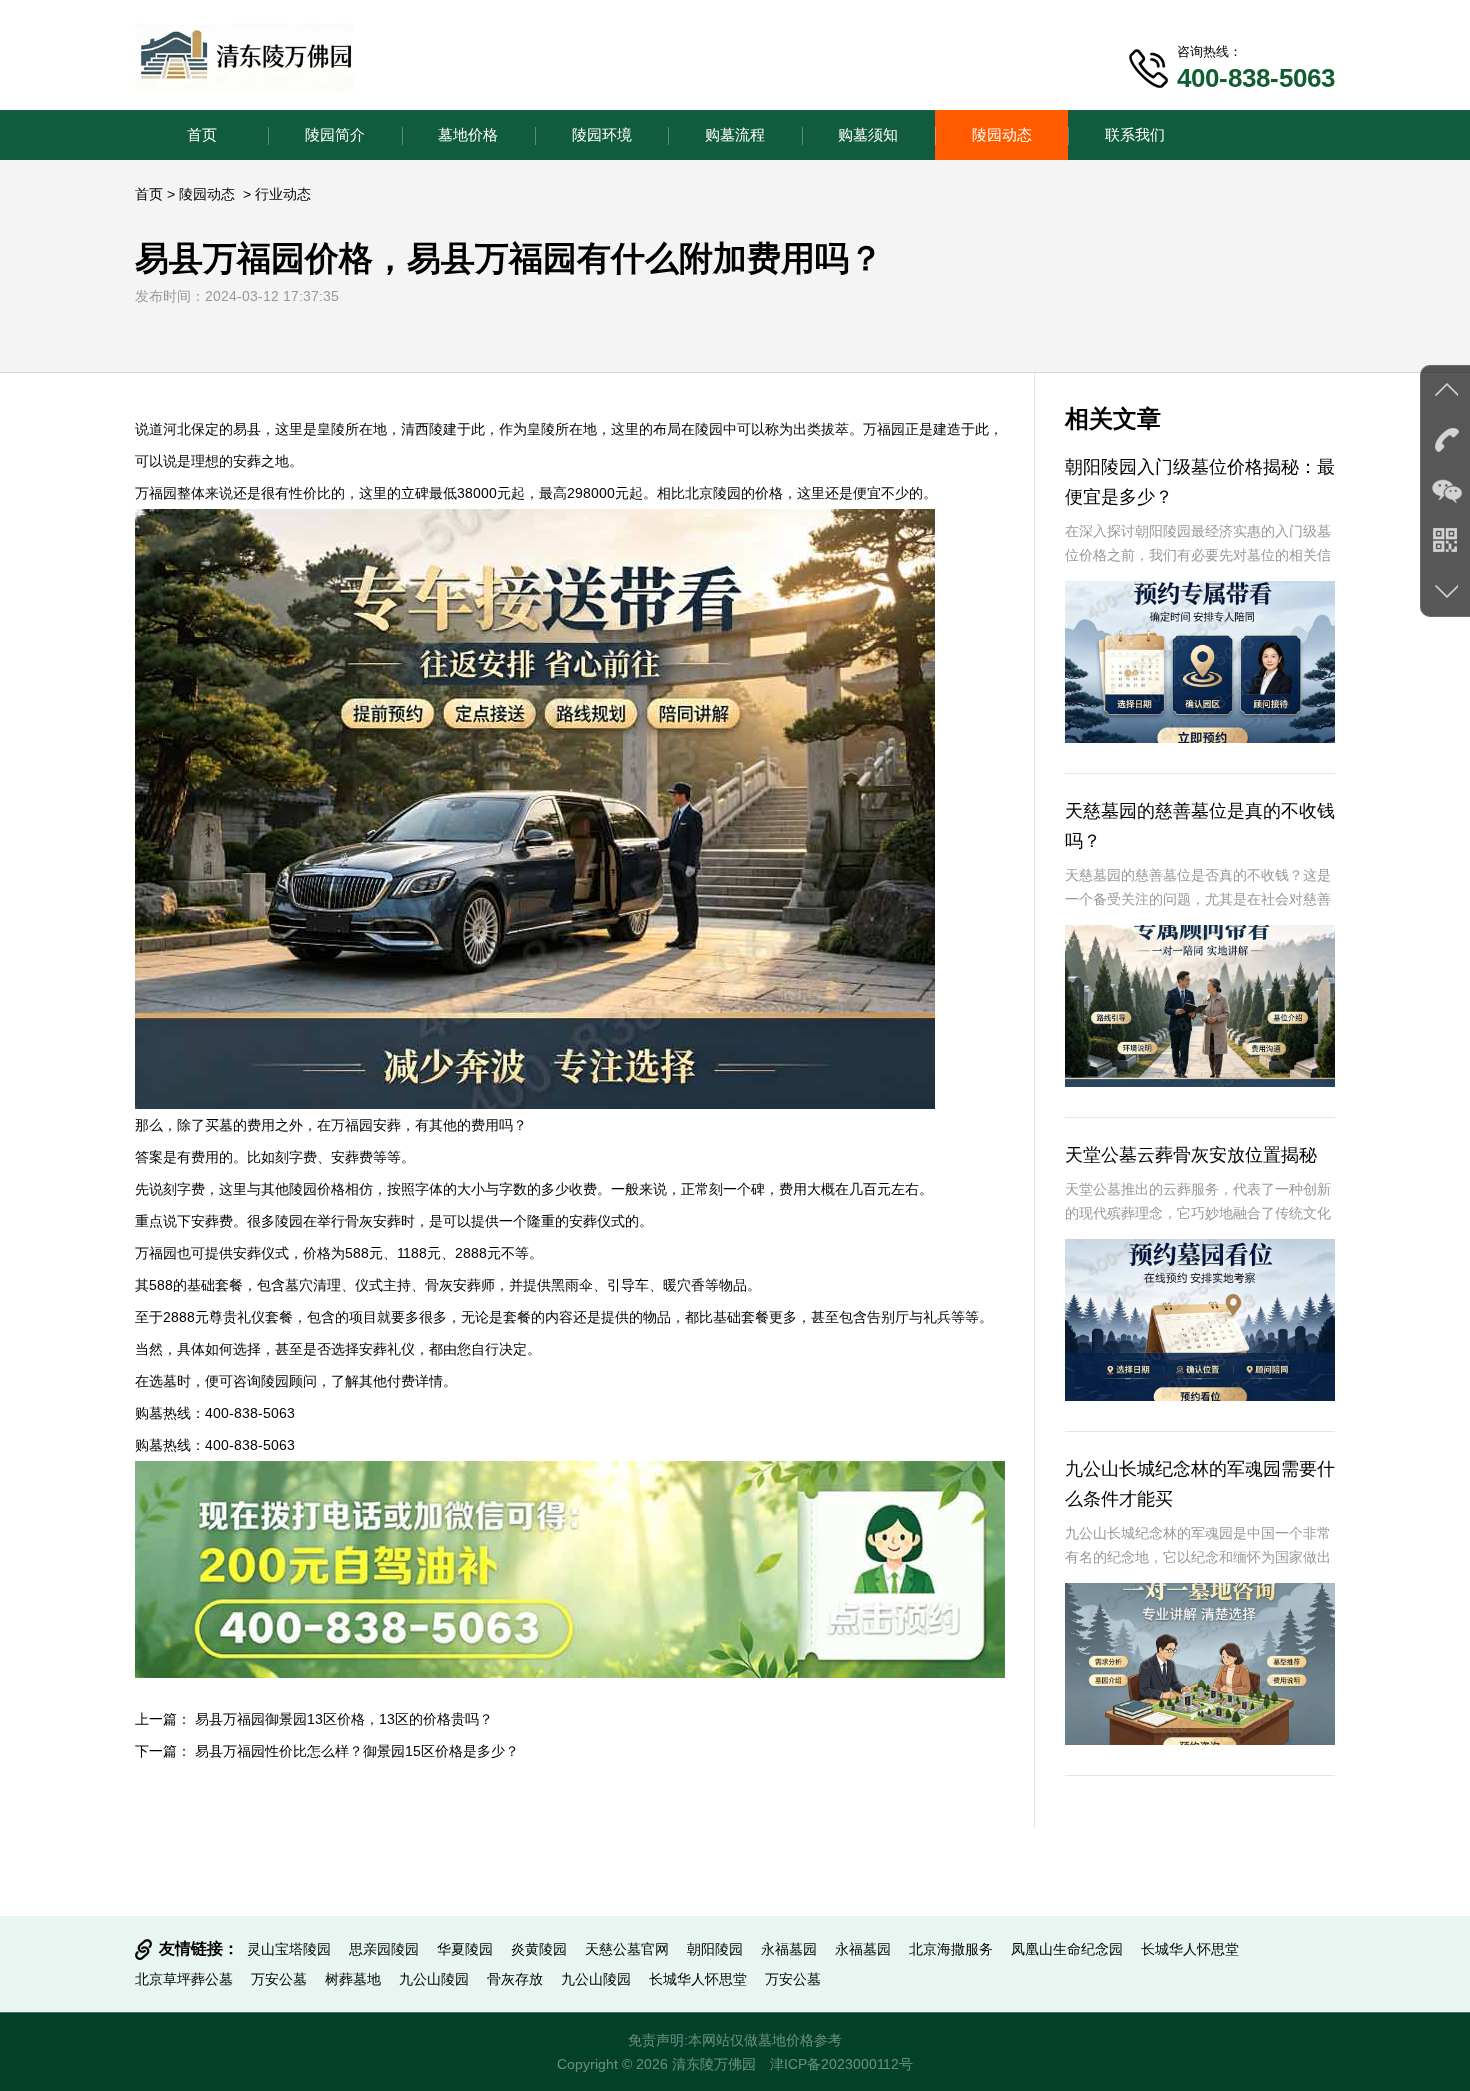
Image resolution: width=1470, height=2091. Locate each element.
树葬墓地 (353, 1979)
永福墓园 (789, 1949)
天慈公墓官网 (627, 1949)
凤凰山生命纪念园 (1067, 1949)
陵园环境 (602, 134)
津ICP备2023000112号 (841, 2064)
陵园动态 (1002, 134)
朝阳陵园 (715, 1949)
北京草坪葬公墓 (184, 1979)
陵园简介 (335, 134)
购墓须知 (868, 134)
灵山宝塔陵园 (289, 1949)
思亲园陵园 (384, 1949)
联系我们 (1135, 134)
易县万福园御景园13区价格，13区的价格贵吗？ (344, 1719)
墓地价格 (468, 134)
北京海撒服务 (951, 1949)
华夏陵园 (465, 1949)
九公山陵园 (434, 1979)
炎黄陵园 (539, 1949)
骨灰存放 (515, 1979)
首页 (202, 134)
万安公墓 (279, 1979)
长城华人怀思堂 (1190, 1949)
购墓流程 (735, 134)
